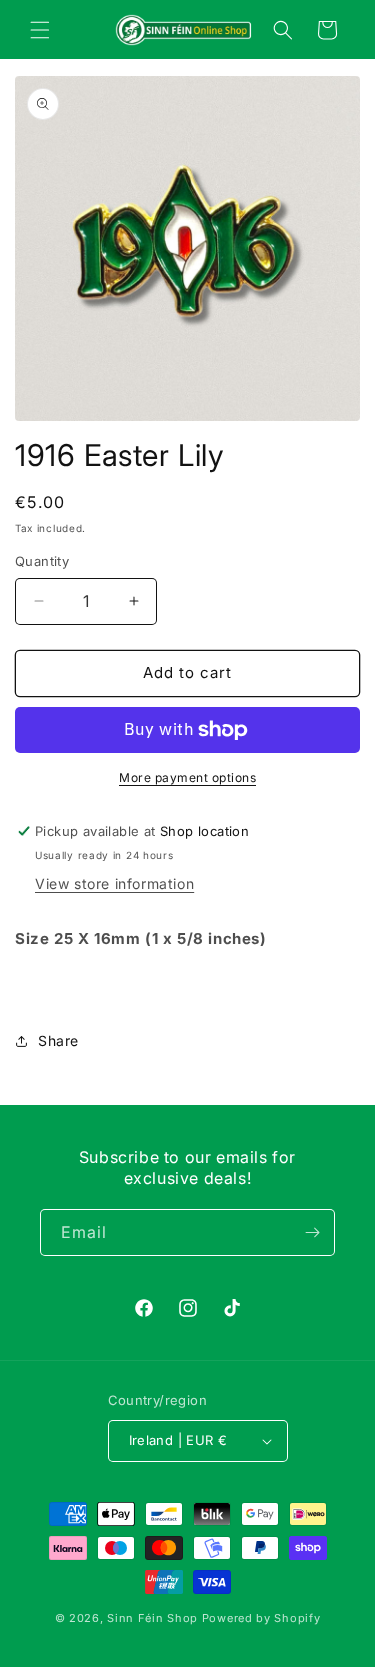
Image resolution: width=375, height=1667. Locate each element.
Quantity (42, 561)
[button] (40, 30)
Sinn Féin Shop (152, 1618)
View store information (114, 883)
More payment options (187, 777)
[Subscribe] (312, 1232)
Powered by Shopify (261, 1618)
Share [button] (58, 1040)
